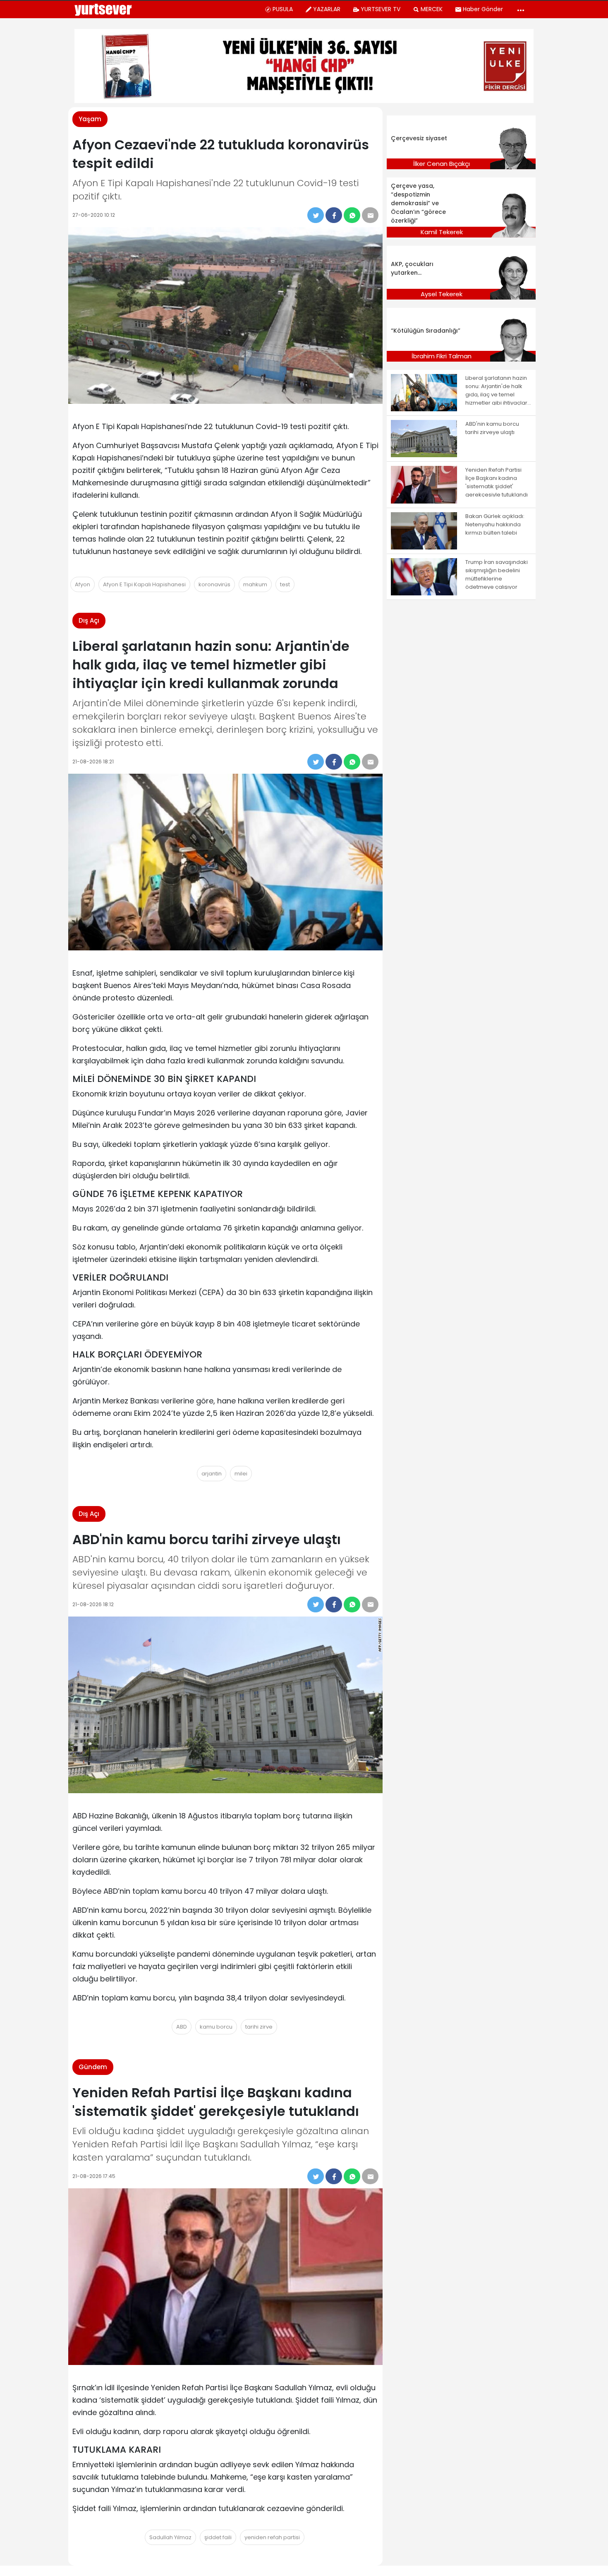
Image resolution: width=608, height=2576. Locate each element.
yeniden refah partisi (272, 2537)
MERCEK (432, 9)
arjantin (212, 1474)
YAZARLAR (327, 9)
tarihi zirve (259, 2027)
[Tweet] (316, 215)
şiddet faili (218, 2537)
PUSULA (283, 9)
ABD (182, 2027)
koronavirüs (214, 584)
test (285, 584)
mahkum (255, 584)
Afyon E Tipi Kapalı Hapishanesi (144, 584)
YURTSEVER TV (381, 9)
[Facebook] (334, 215)
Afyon (83, 584)
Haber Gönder (483, 9)
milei (241, 1474)
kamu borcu (216, 2027)
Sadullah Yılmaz (170, 2537)
